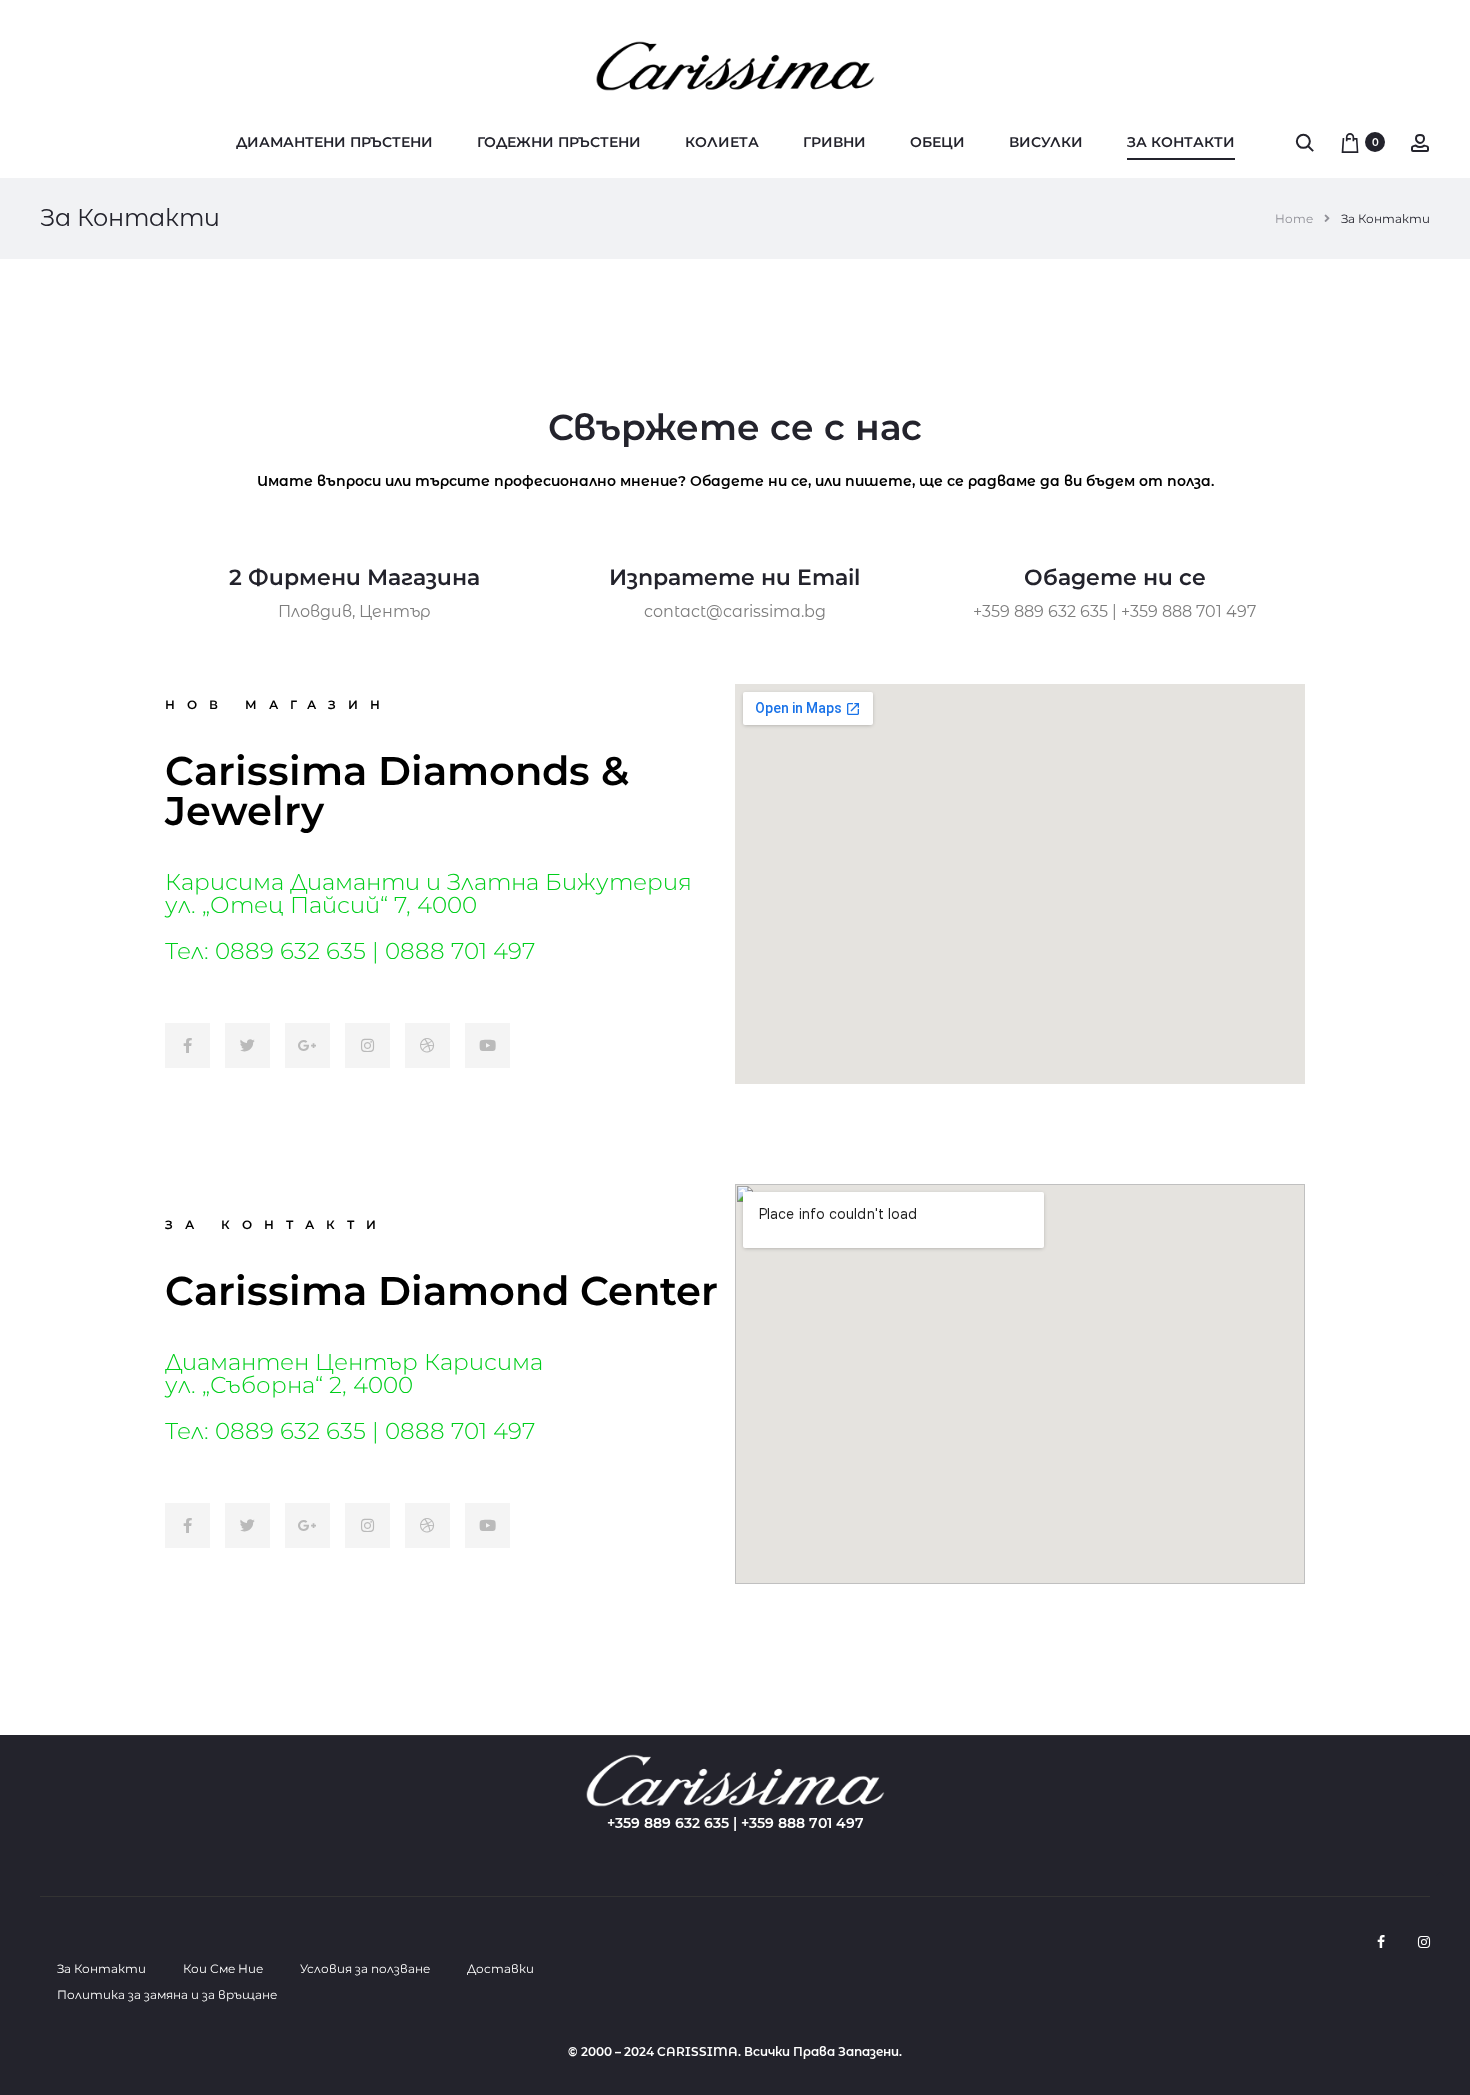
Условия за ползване (365, 1968)
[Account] (1420, 142)
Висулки (1046, 142)
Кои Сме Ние (223, 1968)
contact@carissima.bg (735, 611)
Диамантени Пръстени (334, 142)
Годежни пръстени (559, 142)
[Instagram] (1424, 1942)
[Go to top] (1440, 1880)
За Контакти (1181, 142)
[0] (1350, 142)
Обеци (937, 142)
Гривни (834, 142)
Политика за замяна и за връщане (167, 1994)
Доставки (500, 1968)
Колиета (722, 142)
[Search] (1305, 142)
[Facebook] (1381, 1942)
